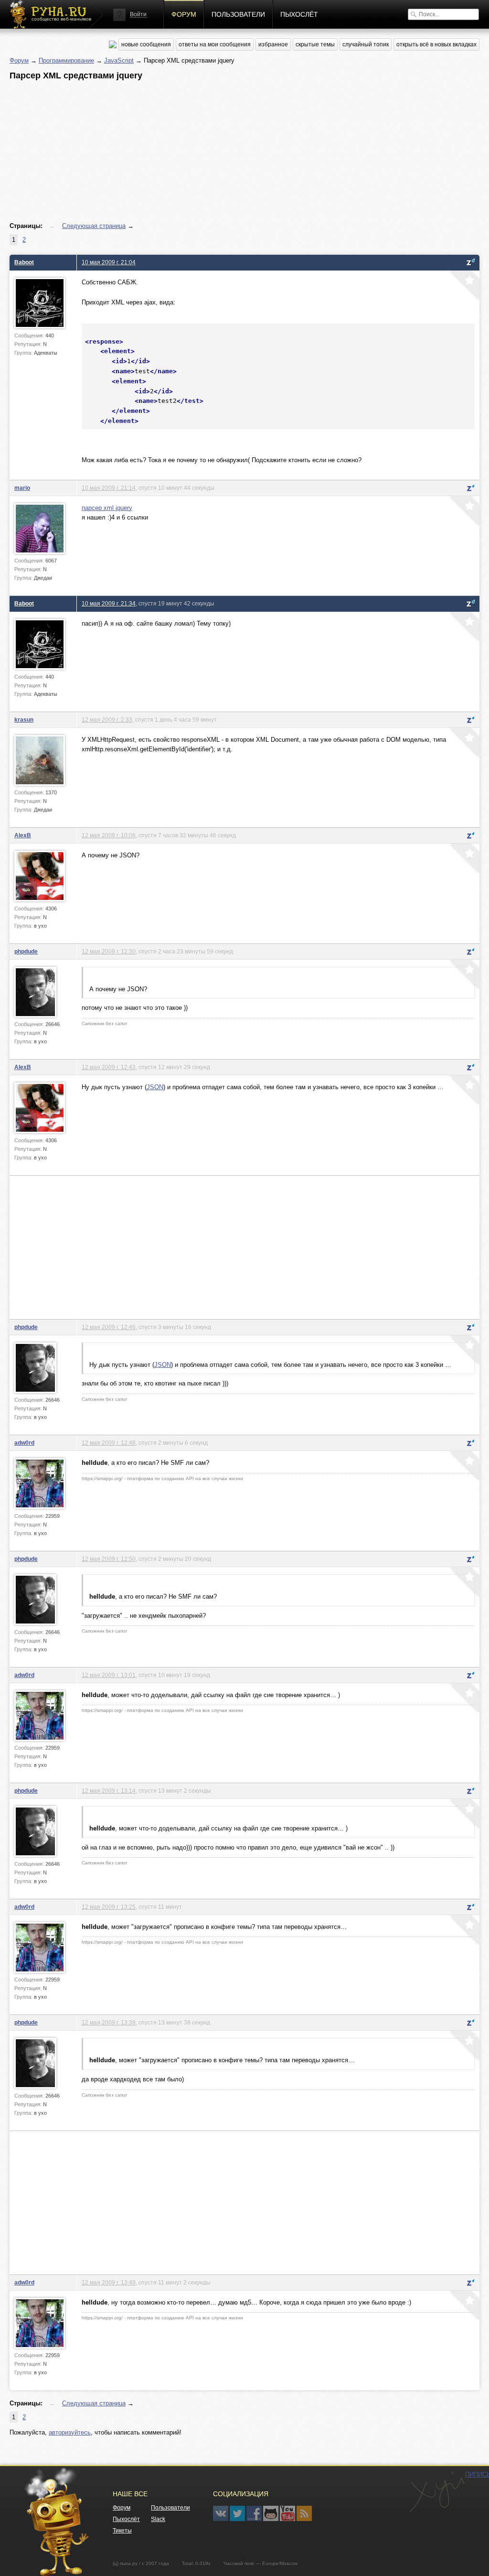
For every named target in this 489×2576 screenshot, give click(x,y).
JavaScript (119, 60)
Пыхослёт (299, 14)
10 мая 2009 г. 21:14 (109, 488)
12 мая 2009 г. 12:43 (109, 1067)
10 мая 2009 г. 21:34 (109, 603)
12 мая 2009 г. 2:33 (107, 720)
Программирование (66, 60)
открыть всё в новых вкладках (436, 44)
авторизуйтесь (70, 2432)
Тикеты (122, 2531)
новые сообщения (146, 44)
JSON (155, 1087)
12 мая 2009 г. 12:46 (109, 1327)
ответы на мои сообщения (215, 44)
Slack (158, 2519)
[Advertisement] (244, 152)
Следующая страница (94, 226)
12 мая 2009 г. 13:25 (109, 1907)
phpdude (26, 951)
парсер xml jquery (107, 508)
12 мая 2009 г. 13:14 (109, 1791)
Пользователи (238, 14)
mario (22, 488)
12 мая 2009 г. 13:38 (109, 2022)
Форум (184, 14)
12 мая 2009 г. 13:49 (109, 2282)
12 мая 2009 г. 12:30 (109, 951)
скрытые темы (315, 44)
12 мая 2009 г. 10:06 (109, 835)
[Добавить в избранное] (464, 286)
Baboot (24, 262)
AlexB (23, 835)
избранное (273, 44)
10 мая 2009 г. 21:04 (109, 262)
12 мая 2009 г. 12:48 (109, 1443)
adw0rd (24, 1443)
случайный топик (366, 44)
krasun (24, 720)
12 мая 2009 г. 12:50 (109, 1559)
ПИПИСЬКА (437, 2492)
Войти (138, 14)
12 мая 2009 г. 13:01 (109, 1675)
